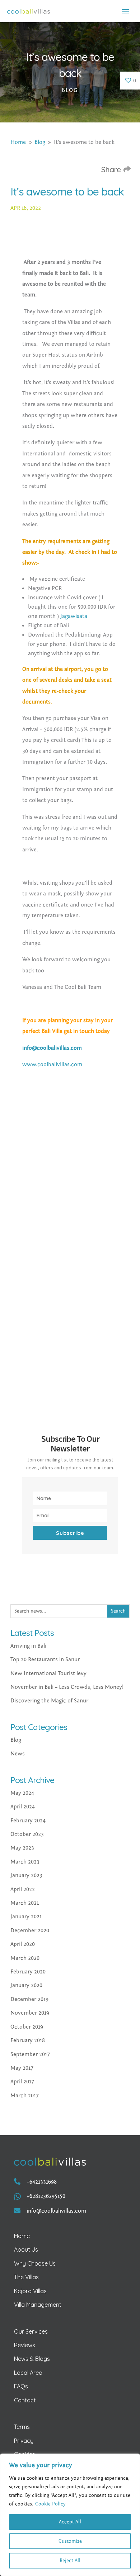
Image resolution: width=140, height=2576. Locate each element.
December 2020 (30, 1930)
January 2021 (26, 1917)
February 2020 (28, 1972)
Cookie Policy (50, 2504)
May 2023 (22, 1848)
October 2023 (27, 1834)
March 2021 (25, 1903)
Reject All (70, 2561)
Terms (22, 2427)
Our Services (31, 2331)
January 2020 (26, 1985)
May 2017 (22, 2068)
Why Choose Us (35, 2263)
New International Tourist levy (48, 1673)
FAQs (21, 2386)
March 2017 (25, 2096)
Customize (70, 2541)
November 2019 (30, 2013)
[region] (70, 2515)
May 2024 (22, 1793)
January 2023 (26, 1875)
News (18, 1754)
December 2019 (29, 1999)
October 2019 (27, 2027)
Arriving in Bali (28, 1646)
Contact (25, 2400)
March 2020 (25, 1958)
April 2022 (23, 1889)
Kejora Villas (30, 2291)
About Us (26, 2249)
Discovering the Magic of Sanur (49, 1701)
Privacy (24, 2441)
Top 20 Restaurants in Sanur (45, 1659)
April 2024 (23, 1807)
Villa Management (38, 2305)
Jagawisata (74, 616)
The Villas (26, 2277)
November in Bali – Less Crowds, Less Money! (67, 1687)
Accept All (70, 2522)
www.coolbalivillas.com (52, 1064)
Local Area (28, 2373)
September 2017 (30, 2054)
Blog (70, 90)
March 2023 (25, 1862)
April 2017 (22, 2082)
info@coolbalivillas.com (52, 1048)
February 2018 (28, 2040)
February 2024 (28, 1821)
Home (22, 2236)
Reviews (25, 2345)
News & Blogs (32, 2359)
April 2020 (23, 1944)
